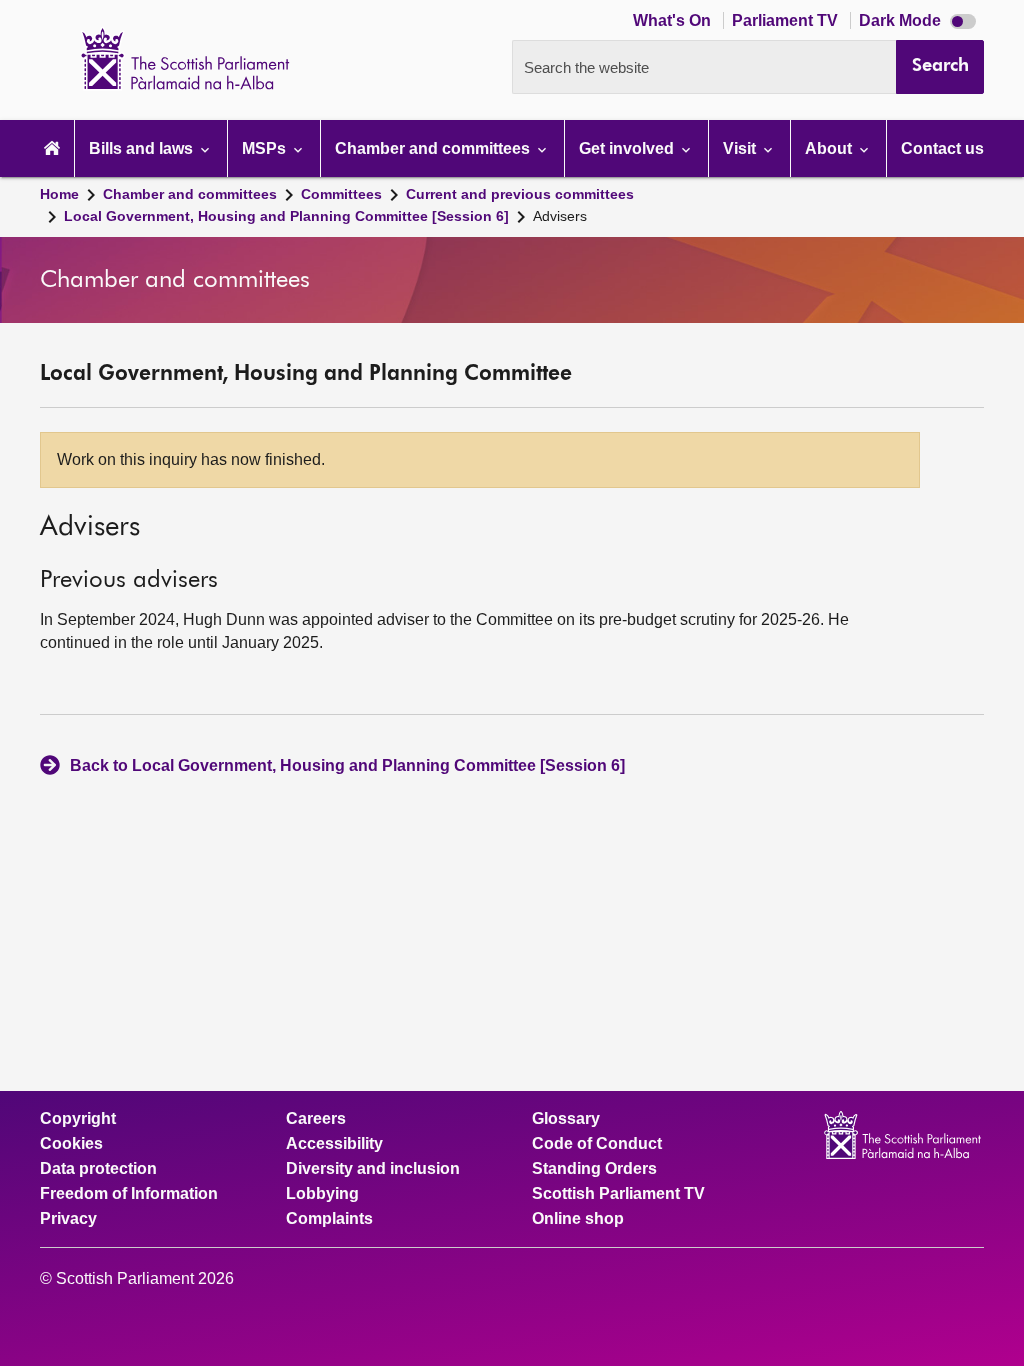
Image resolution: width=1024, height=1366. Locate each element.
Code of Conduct (597, 1144)
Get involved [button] (628, 148)
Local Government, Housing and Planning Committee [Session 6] (286, 216)
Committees (341, 194)
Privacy (68, 1219)
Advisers (560, 216)
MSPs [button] (266, 148)
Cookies (71, 1144)
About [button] (830, 148)
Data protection (98, 1169)
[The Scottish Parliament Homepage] (52, 148)
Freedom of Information (129, 1194)
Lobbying (322, 1194)
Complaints (329, 1219)
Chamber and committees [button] (434, 148)
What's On (674, 20)
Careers (316, 1119)
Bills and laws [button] (143, 148)
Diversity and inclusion (373, 1169)
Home (59, 194)
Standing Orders (594, 1169)
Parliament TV (787, 20)
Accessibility (334, 1144)
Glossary (566, 1119)
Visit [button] (741, 148)
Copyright (78, 1119)
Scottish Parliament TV (618, 1194)
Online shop (578, 1219)
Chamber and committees (190, 194)
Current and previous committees (520, 194)
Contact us (942, 148)
